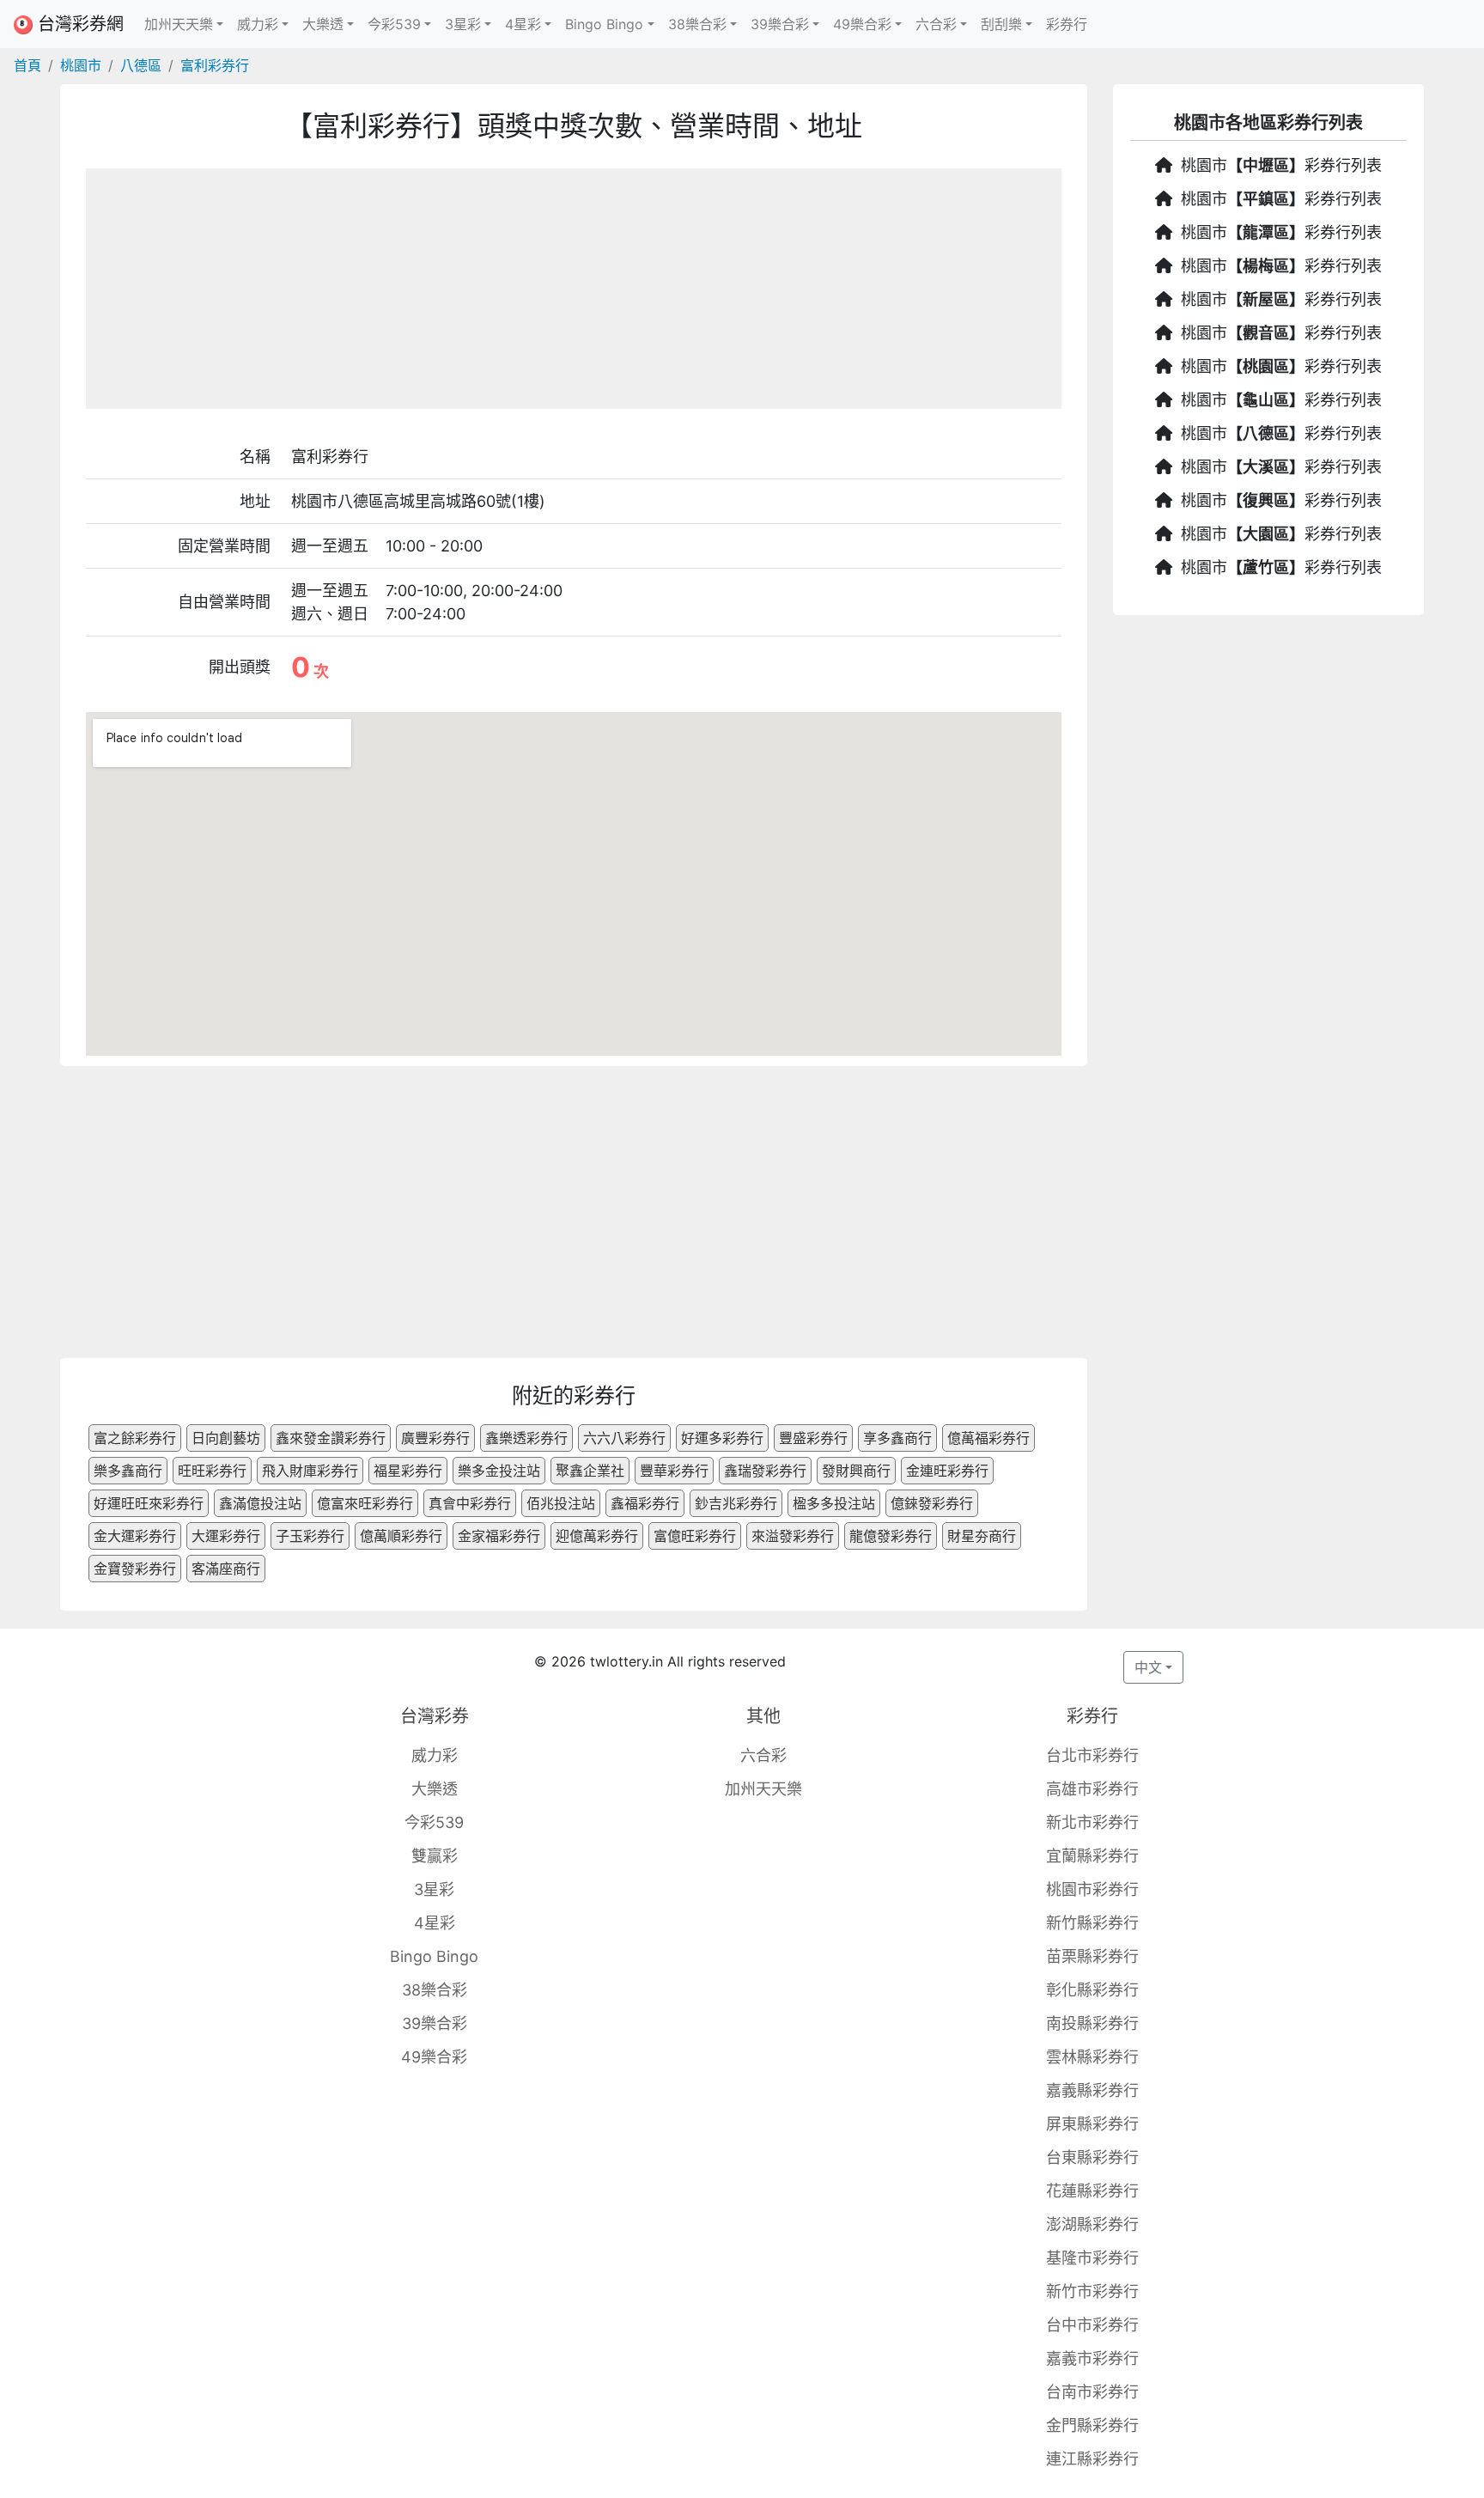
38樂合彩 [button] (697, 24)
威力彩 (435, 1755)
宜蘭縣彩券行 (1092, 1856)
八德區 (141, 65)
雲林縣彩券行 (1092, 2057)
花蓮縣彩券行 (1092, 2191)
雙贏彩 (435, 1856)
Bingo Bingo (434, 1956)
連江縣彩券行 (1092, 2459)
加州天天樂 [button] (179, 24)
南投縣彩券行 (1092, 2023)
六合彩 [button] (936, 24)
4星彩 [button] (523, 24)
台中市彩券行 (1092, 2325)
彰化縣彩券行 (1092, 1990)
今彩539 (434, 1822)
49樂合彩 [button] (862, 24)
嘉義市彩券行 (1092, 2358)
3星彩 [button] (463, 24)
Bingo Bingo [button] (604, 24)
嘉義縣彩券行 (1092, 2090)
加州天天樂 (763, 1789)
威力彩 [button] (258, 24)
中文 (1148, 1667)
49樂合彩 (434, 2057)
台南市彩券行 (1092, 2392)
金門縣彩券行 (1092, 2425)
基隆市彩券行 (1092, 2258)
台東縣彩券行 (1092, 2157)
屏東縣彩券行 (1092, 2124)
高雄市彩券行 (1092, 1789)
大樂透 (435, 1789)
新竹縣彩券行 (1092, 1923)
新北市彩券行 (1092, 1822)
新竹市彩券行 (1092, 2291)
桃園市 (81, 65)
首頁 (27, 65)
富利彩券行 (215, 65)
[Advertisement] (574, 289)
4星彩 (435, 1923)
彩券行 (1067, 24)
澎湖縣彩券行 (1092, 2224)
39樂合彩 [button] (780, 24)
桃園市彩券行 (1092, 1889)
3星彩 (434, 1889)
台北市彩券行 (1092, 1755)
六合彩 (763, 1755)
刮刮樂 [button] (1001, 24)
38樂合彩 (435, 1990)
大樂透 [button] (323, 24)
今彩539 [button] (394, 24)
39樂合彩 (435, 2023)
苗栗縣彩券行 (1092, 1956)
